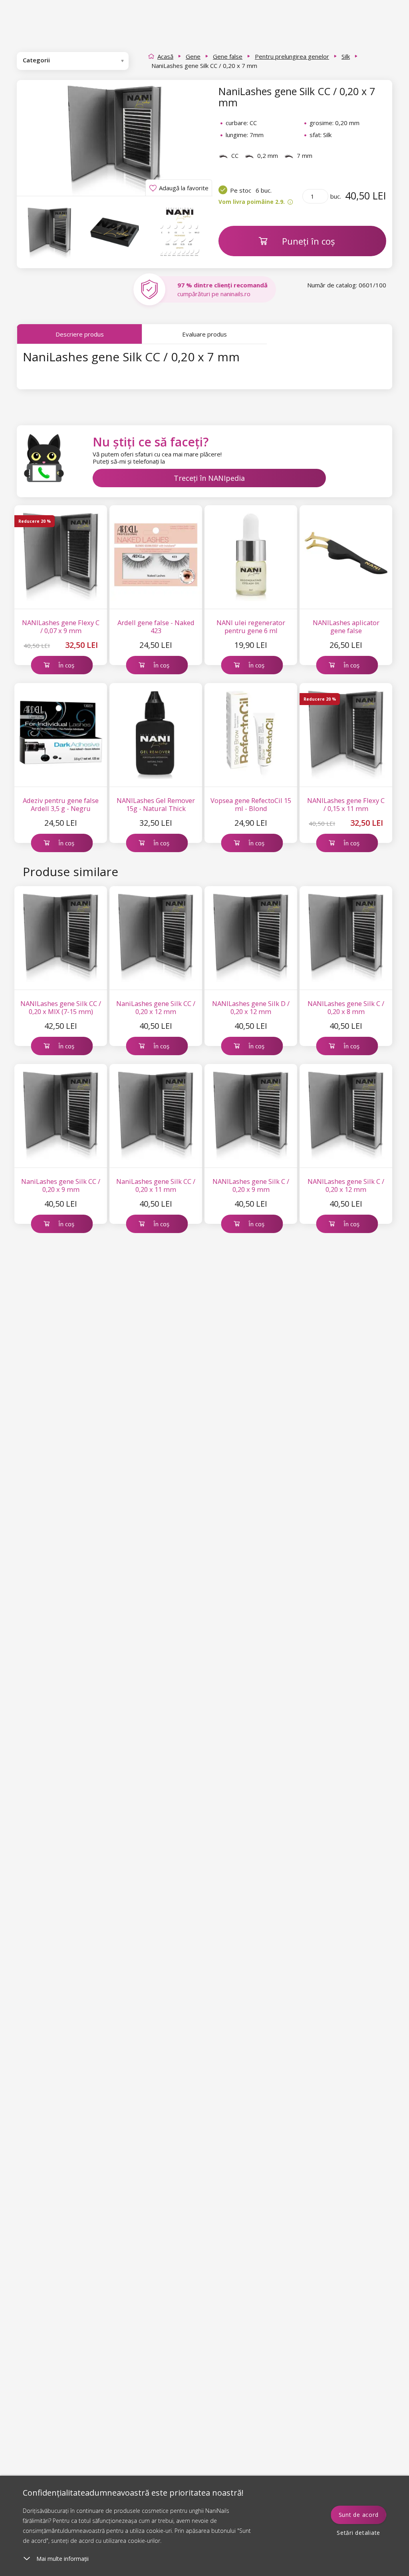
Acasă (165, 56)
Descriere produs (80, 334)
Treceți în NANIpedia (209, 478)
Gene (193, 56)
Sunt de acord (359, 2515)
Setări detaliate (358, 2533)
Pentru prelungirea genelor (292, 56)
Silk (346, 56)
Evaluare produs (204, 334)
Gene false (228, 56)
